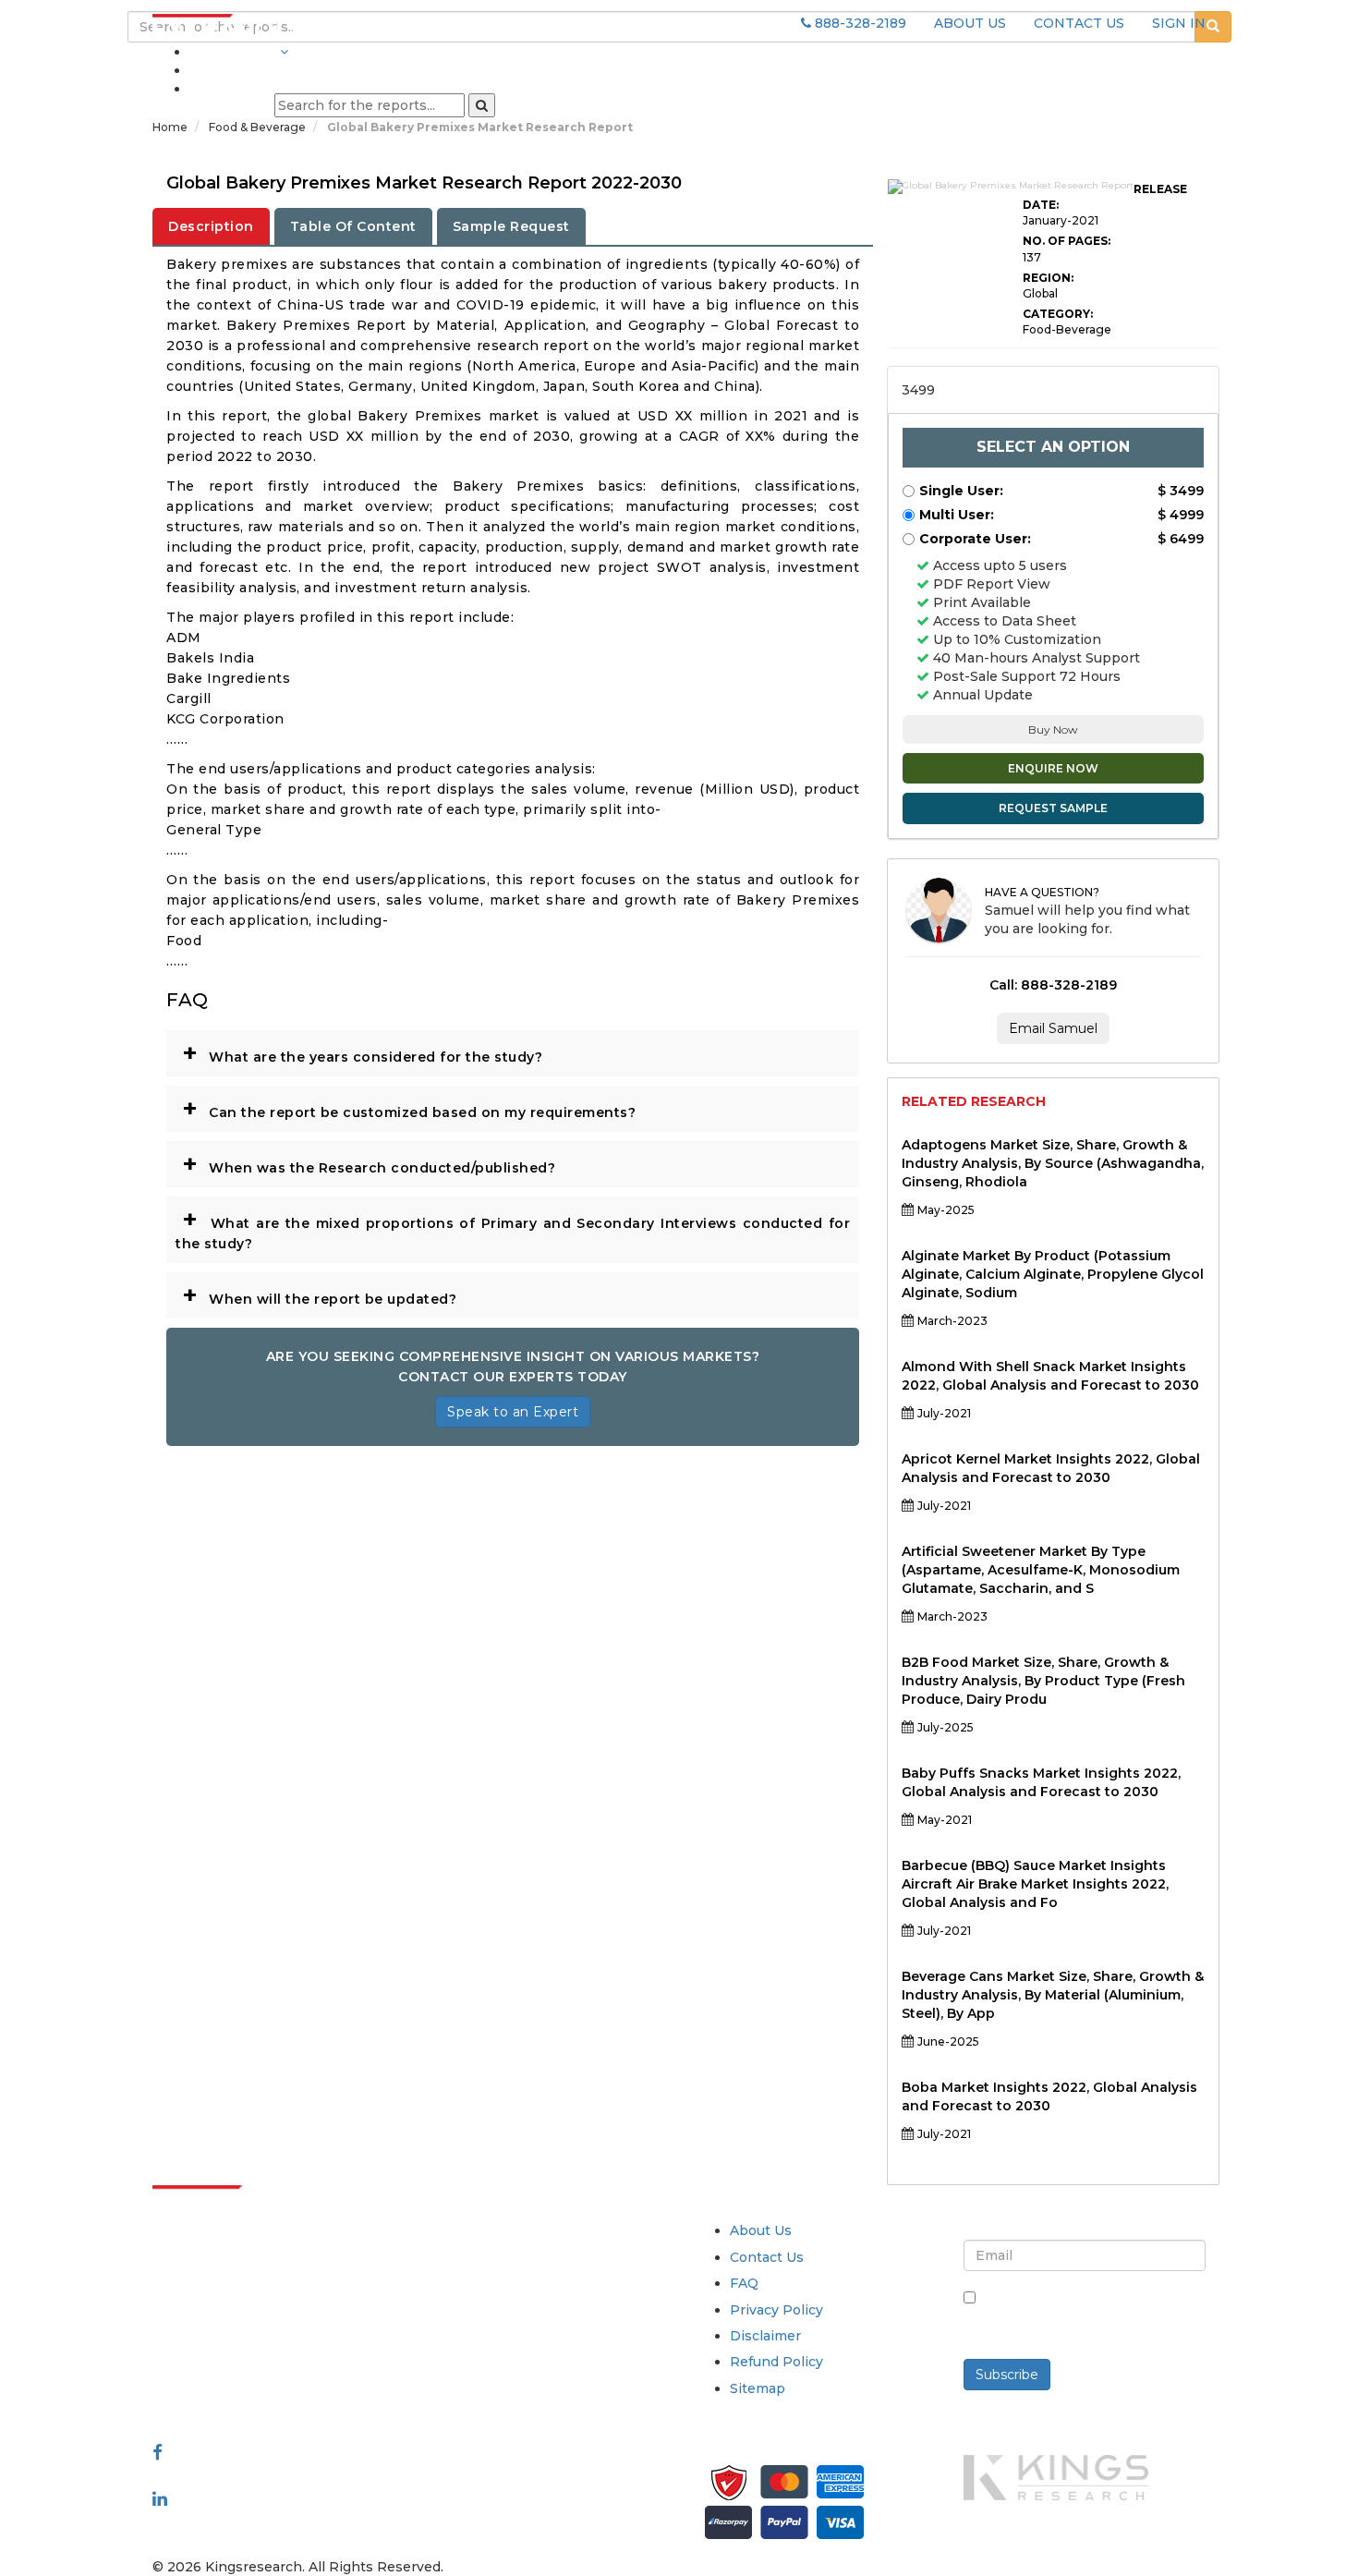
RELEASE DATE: (1105, 197)
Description (211, 226)
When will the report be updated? (319, 1294)
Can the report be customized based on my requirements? (409, 1108)
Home (170, 127)
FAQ (744, 2283)
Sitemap (758, 2388)
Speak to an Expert (513, 1412)
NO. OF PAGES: (1067, 241)
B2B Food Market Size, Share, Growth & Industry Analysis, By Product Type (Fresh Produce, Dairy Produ (1043, 1681)
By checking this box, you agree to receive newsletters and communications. (1091, 2317)
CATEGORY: (1058, 314)
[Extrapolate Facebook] (158, 2452)
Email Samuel (1053, 1028)
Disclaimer (765, 2336)
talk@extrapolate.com (227, 2360)
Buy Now (1053, 729)
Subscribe (1007, 2375)
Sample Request (511, 226)
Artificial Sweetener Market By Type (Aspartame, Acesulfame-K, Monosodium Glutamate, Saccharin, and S (1041, 1570)
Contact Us (767, 2257)
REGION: (1048, 278)
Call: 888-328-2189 (1053, 985)
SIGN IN (1179, 23)
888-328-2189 (859, 23)
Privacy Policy (776, 2310)
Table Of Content (353, 226)
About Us (761, 2230)
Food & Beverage (259, 127)
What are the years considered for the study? (362, 1052)
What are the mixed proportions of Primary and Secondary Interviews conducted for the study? (513, 1227)
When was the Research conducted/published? (369, 1163)
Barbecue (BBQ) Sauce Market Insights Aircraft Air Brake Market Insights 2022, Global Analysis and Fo (1035, 1884)
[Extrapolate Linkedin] (160, 2498)
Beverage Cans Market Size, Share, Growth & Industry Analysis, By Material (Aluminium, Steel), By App (1053, 1995)
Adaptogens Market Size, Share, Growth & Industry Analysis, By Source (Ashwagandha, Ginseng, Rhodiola (1053, 1163)
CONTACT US (1079, 23)
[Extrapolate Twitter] (274, 2475)
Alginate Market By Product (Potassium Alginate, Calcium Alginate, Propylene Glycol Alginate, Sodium (1053, 1274)
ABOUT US (970, 23)
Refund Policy (776, 2362)
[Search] (482, 105)
